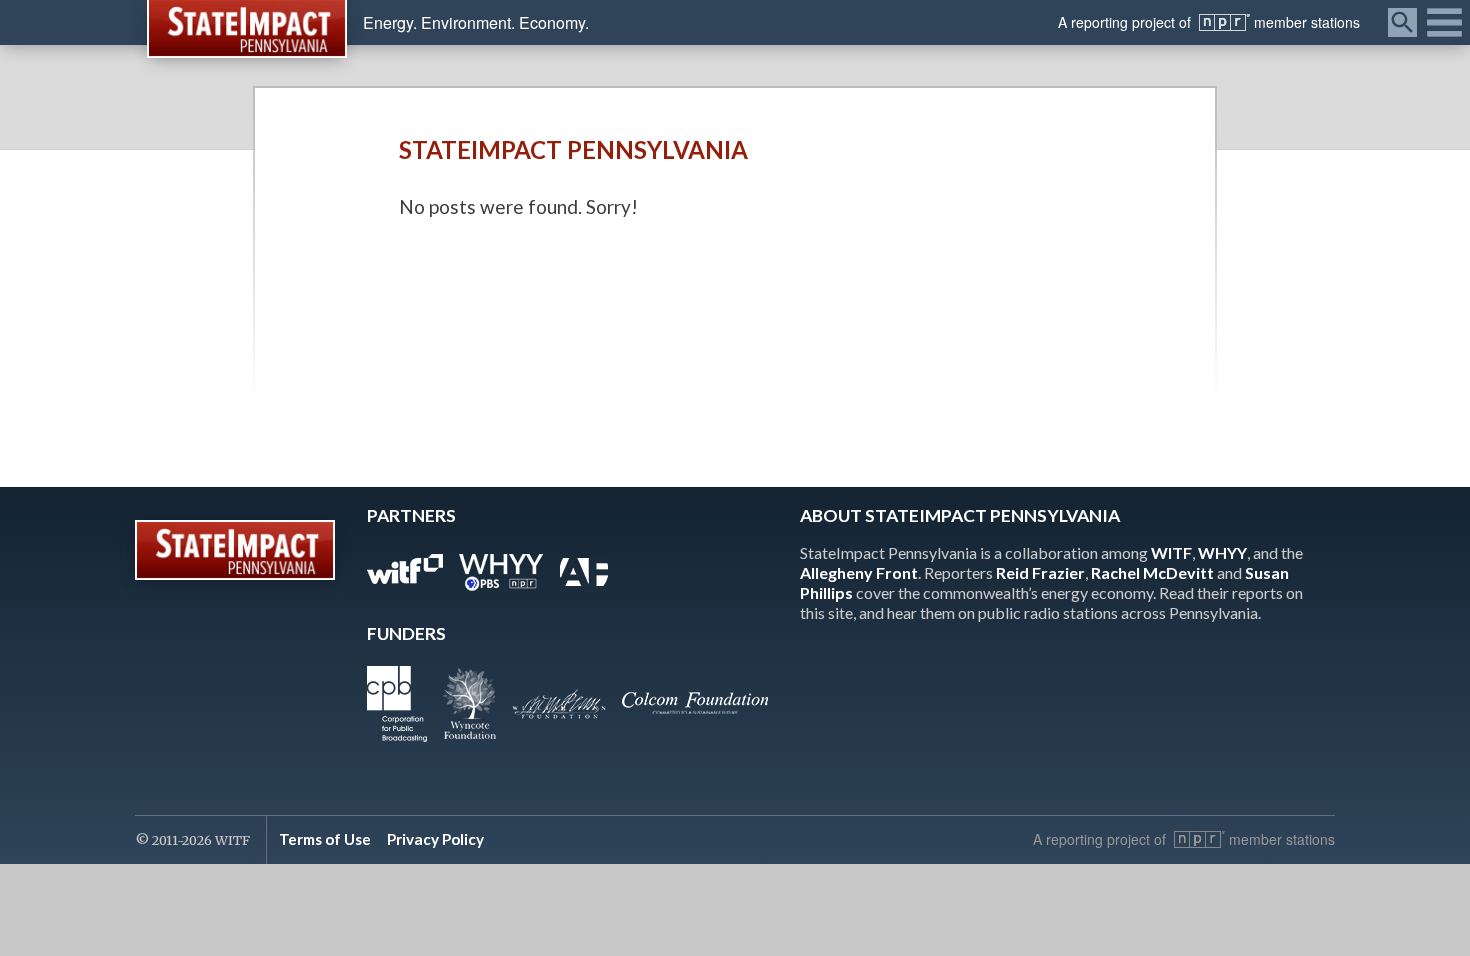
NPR (1224, 22)
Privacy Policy (435, 839)
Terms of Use (325, 839)
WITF (1171, 552)
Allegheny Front (859, 572)
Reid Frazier (1040, 572)
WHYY (1222, 552)
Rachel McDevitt (1152, 572)
